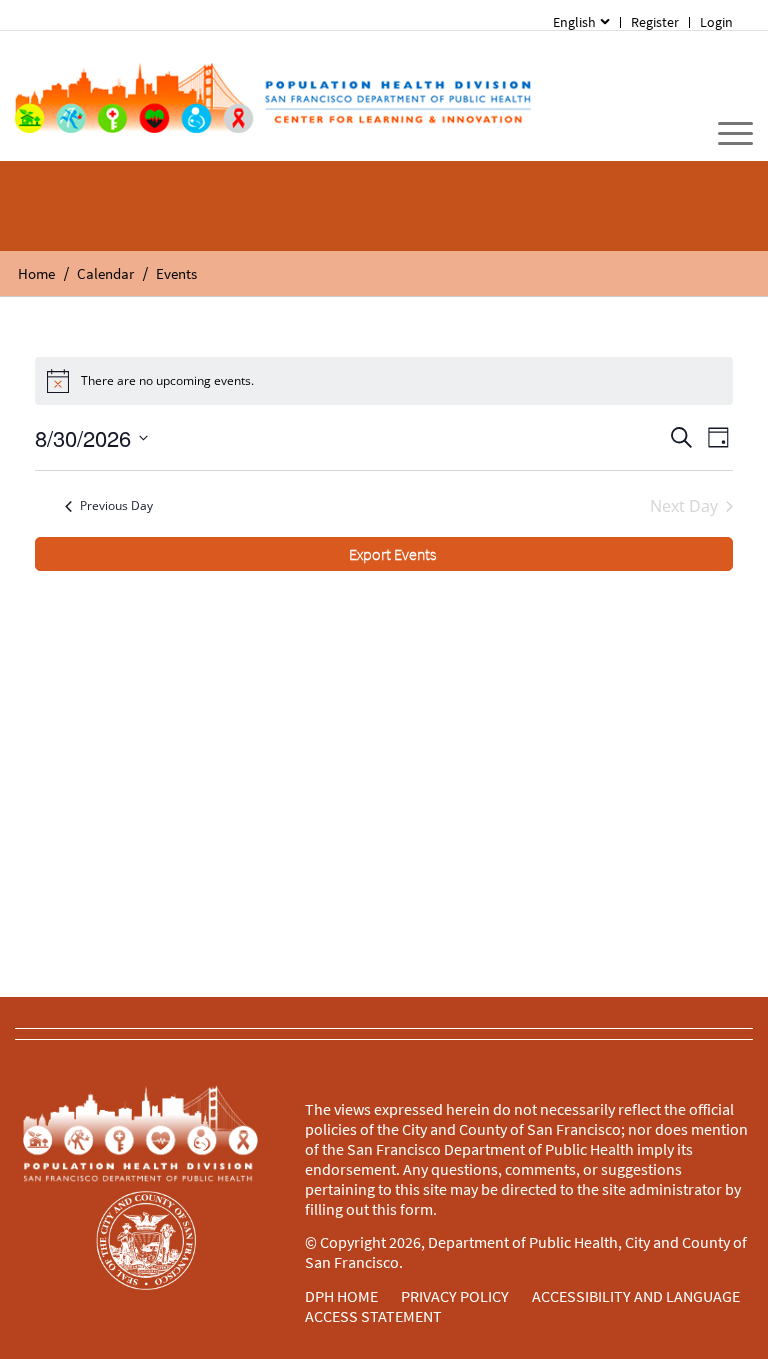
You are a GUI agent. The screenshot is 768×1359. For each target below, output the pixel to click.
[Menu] (725, 134)
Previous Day (116, 505)
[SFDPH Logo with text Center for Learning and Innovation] (272, 96)
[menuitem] (581, 22)
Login (716, 22)
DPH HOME (341, 1296)
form (416, 1209)
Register (655, 22)
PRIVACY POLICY (455, 1296)
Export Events (392, 554)
